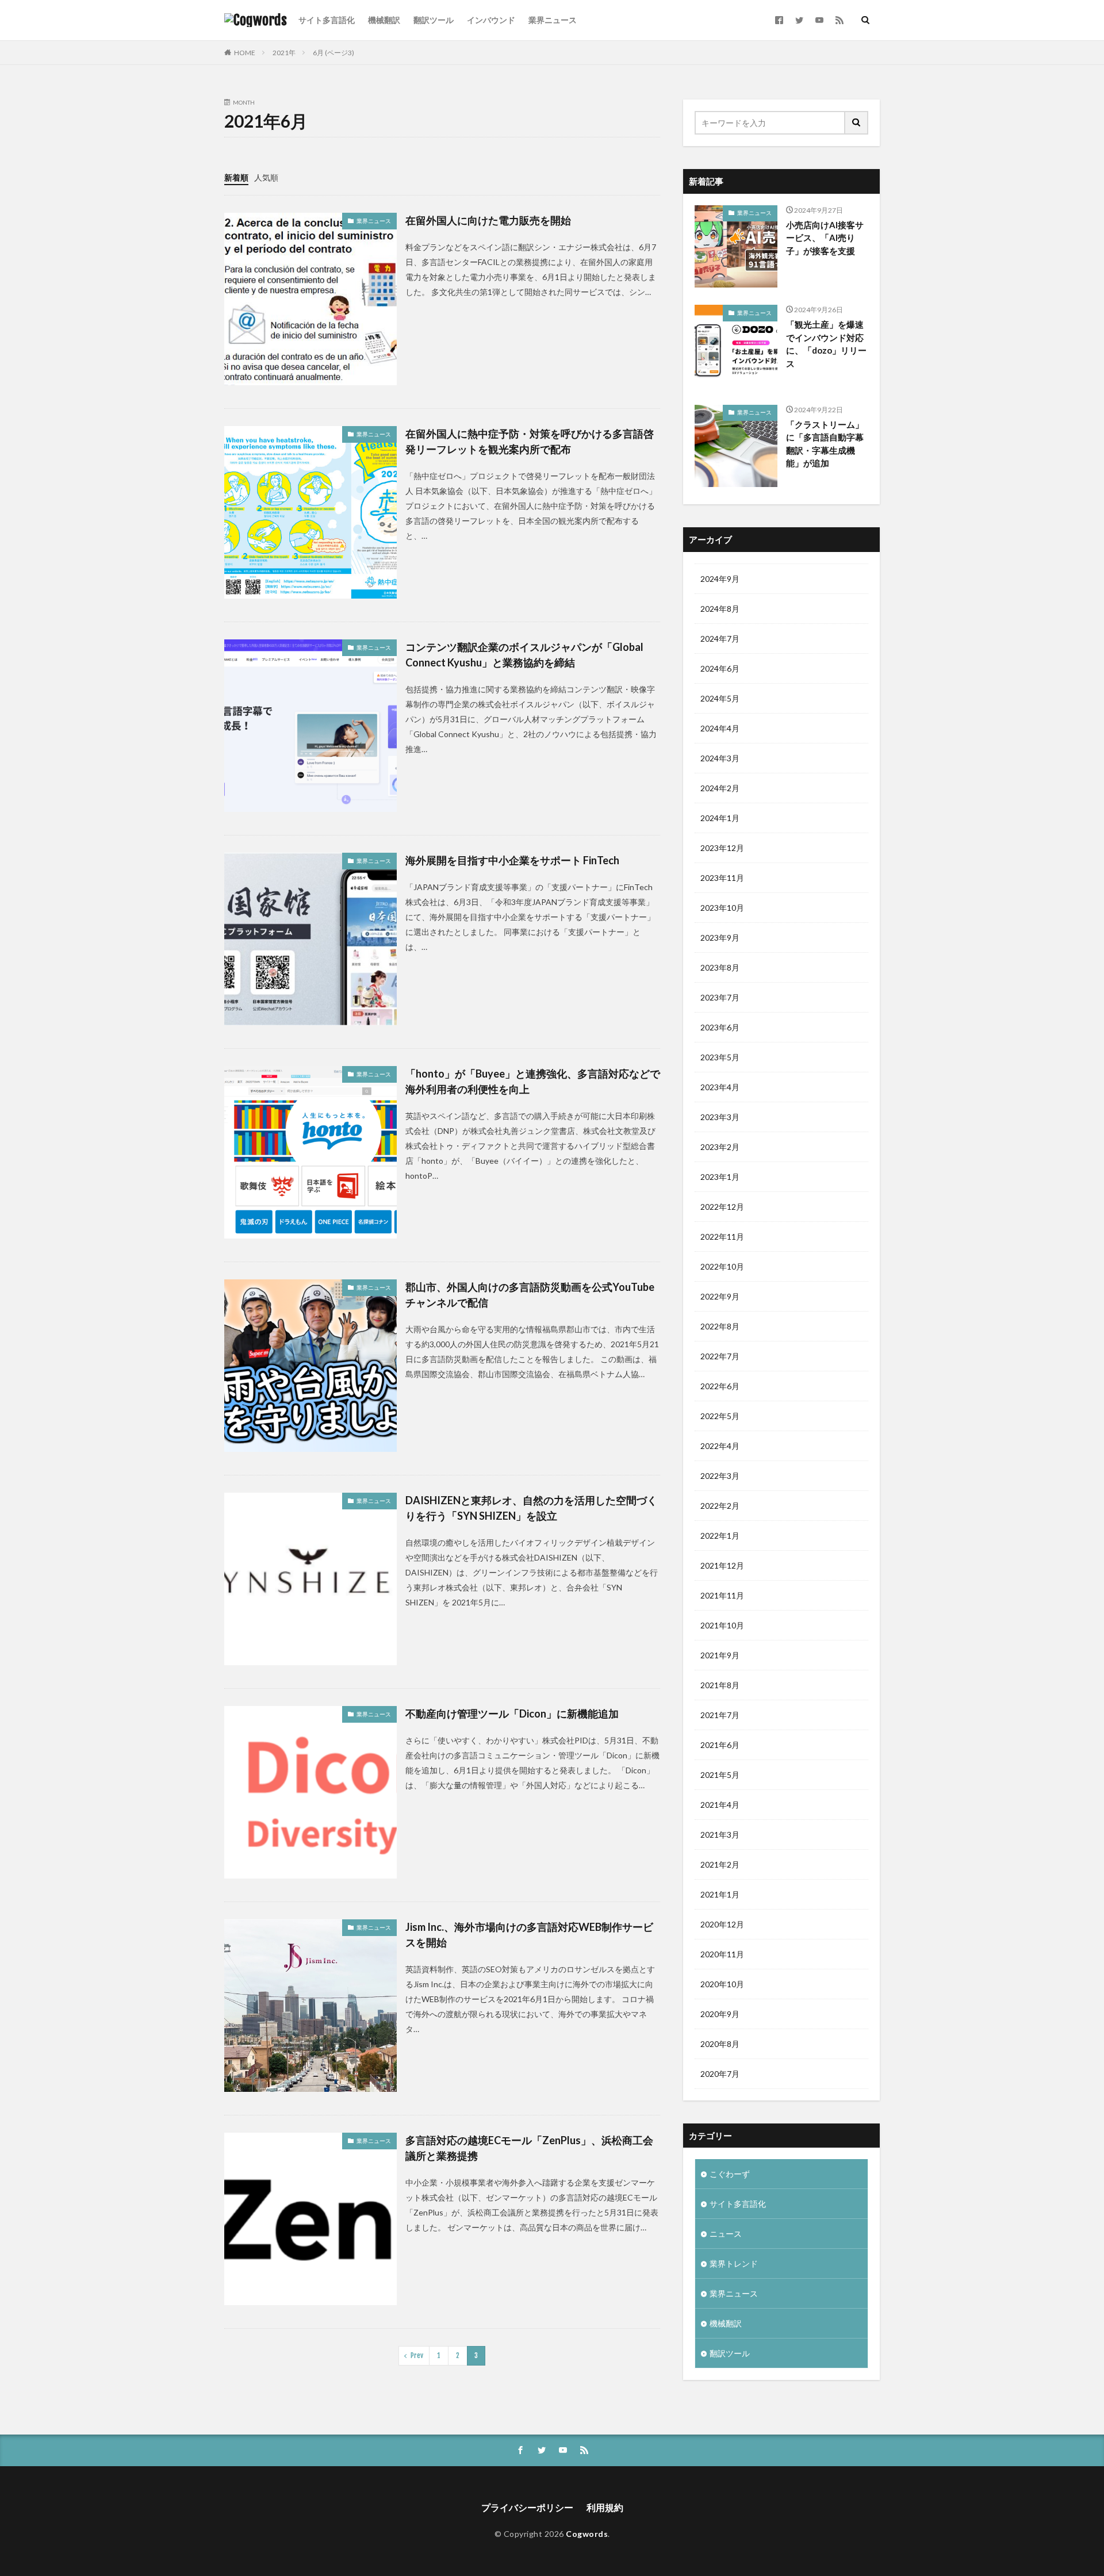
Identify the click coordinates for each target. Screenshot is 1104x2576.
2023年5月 (720, 1057)
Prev (417, 2355)
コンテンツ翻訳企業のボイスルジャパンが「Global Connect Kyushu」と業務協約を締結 (524, 655)
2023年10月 (722, 908)
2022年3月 (720, 1476)
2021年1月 (720, 1894)
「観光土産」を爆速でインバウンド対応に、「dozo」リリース (826, 344)
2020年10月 (722, 1984)
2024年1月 (720, 818)
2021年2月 (720, 1864)
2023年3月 (720, 1117)
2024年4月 (720, 728)
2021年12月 (722, 1565)
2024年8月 (720, 609)
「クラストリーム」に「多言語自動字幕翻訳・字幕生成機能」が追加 (825, 444)
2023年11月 (722, 878)
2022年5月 (720, 1416)
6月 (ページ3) (333, 53)
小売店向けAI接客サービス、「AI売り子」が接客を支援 (825, 238)
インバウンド (491, 20)
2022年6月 (720, 1386)
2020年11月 (722, 1954)
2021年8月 (720, 1685)
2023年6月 (720, 1027)
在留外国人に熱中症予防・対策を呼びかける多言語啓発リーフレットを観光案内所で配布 (530, 441)
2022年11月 (722, 1237)
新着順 (236, 177)
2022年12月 (722, 1207)
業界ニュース (553, 20)
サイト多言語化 (327, 20)
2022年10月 (722, 1266)
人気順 (266, 177)
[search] (857, 123)
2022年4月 (720, 1446)
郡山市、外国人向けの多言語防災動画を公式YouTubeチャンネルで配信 (530, 1295)
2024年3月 (720, 758)
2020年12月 (722, 1924)
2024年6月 (720, 668)
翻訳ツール (434, 20)
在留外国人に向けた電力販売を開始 (488, 220)
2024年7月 (720, 639)
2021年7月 (720, 1715)
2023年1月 (720, 1177)
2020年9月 (720, 2014)
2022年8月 (720, 1326)
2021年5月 (720, 1775)
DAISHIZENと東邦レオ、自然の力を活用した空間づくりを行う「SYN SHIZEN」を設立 (531, 1508)
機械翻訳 (384, 20)
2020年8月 (720, 2044)
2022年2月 (720, 1506)
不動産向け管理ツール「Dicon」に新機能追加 (512, 1713)
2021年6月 (720, 1745)
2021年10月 (722, 1625)
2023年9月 (720, 938)
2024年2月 (720, 788)
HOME (245, 53)
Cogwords (587, 2534)
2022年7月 (720, 1356)
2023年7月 (720, 997)
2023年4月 (720, 1087)
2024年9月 (720, 579)
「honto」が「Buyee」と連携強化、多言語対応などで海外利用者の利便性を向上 (533, 1081)
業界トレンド (734, 2263)
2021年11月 (722, 1595)
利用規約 (605, 2507)
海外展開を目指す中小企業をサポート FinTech (512, 860)
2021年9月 (720, 1655)
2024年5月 (720, 698)
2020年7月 (720, 2074)
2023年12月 (722, 848)
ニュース (726, 2234)
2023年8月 (720, 967)
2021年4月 (720, 1805)
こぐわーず (730, 2174)
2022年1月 (720, 1536)
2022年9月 (720, 1296)
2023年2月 (720, 1147)
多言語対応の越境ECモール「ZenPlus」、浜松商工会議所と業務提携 (529, 2148)
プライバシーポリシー (527, 2507)
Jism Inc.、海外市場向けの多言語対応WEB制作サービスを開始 (529, 1935)
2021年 (284, 53)
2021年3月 (720, 1835)
